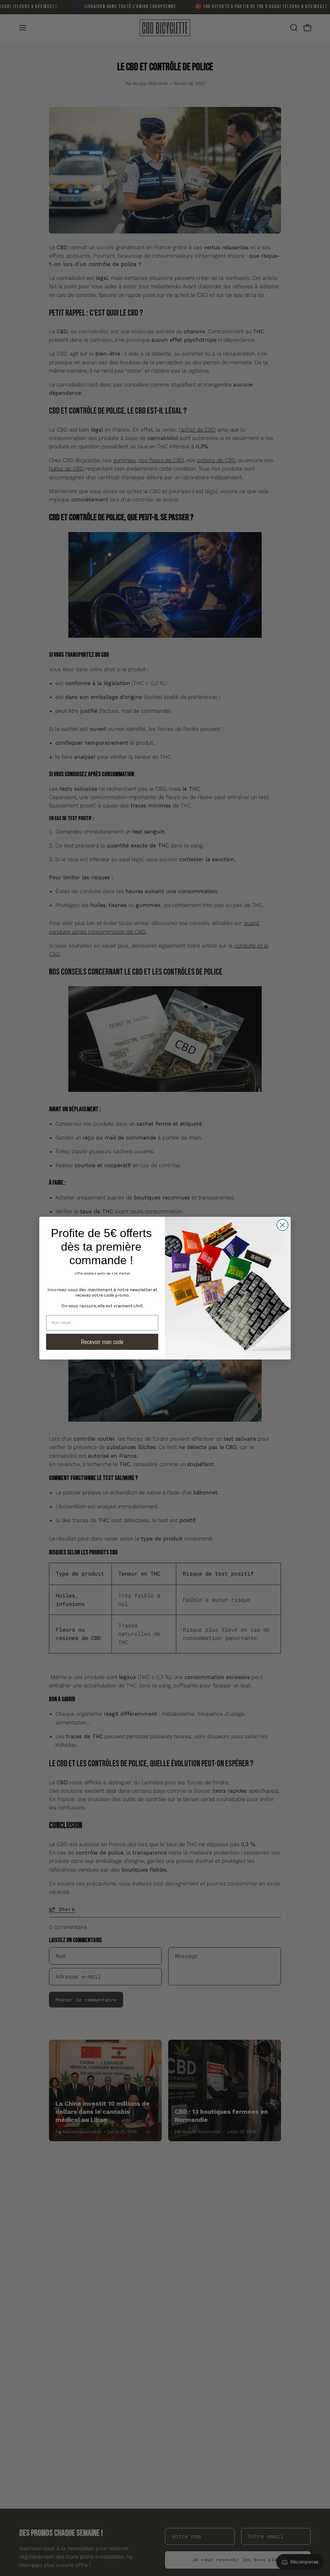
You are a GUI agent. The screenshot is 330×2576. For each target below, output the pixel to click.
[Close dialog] (282, 1225)
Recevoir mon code (102, 1342)
